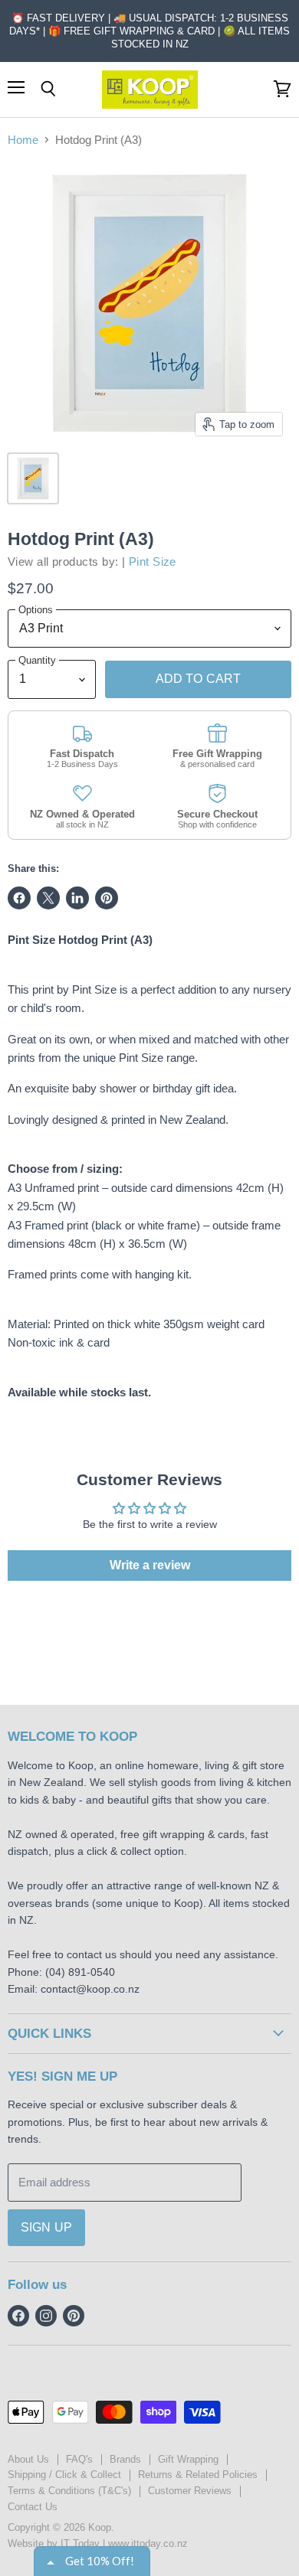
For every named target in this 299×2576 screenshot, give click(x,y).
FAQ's (79, 2459)
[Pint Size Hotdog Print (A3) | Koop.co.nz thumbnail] (33, 478)
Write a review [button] (150, 1565)
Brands (125, 2459)
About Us (28, 2459)
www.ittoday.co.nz (148, 2543)
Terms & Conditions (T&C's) (69, 2491)
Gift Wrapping (188, 2459)
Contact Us (33, 2507)
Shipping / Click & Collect (64, 2475)
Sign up (46, 2227)
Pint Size (153, 562)
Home (23, 140)
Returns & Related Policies (198, 2475)
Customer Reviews (190, 2491)
